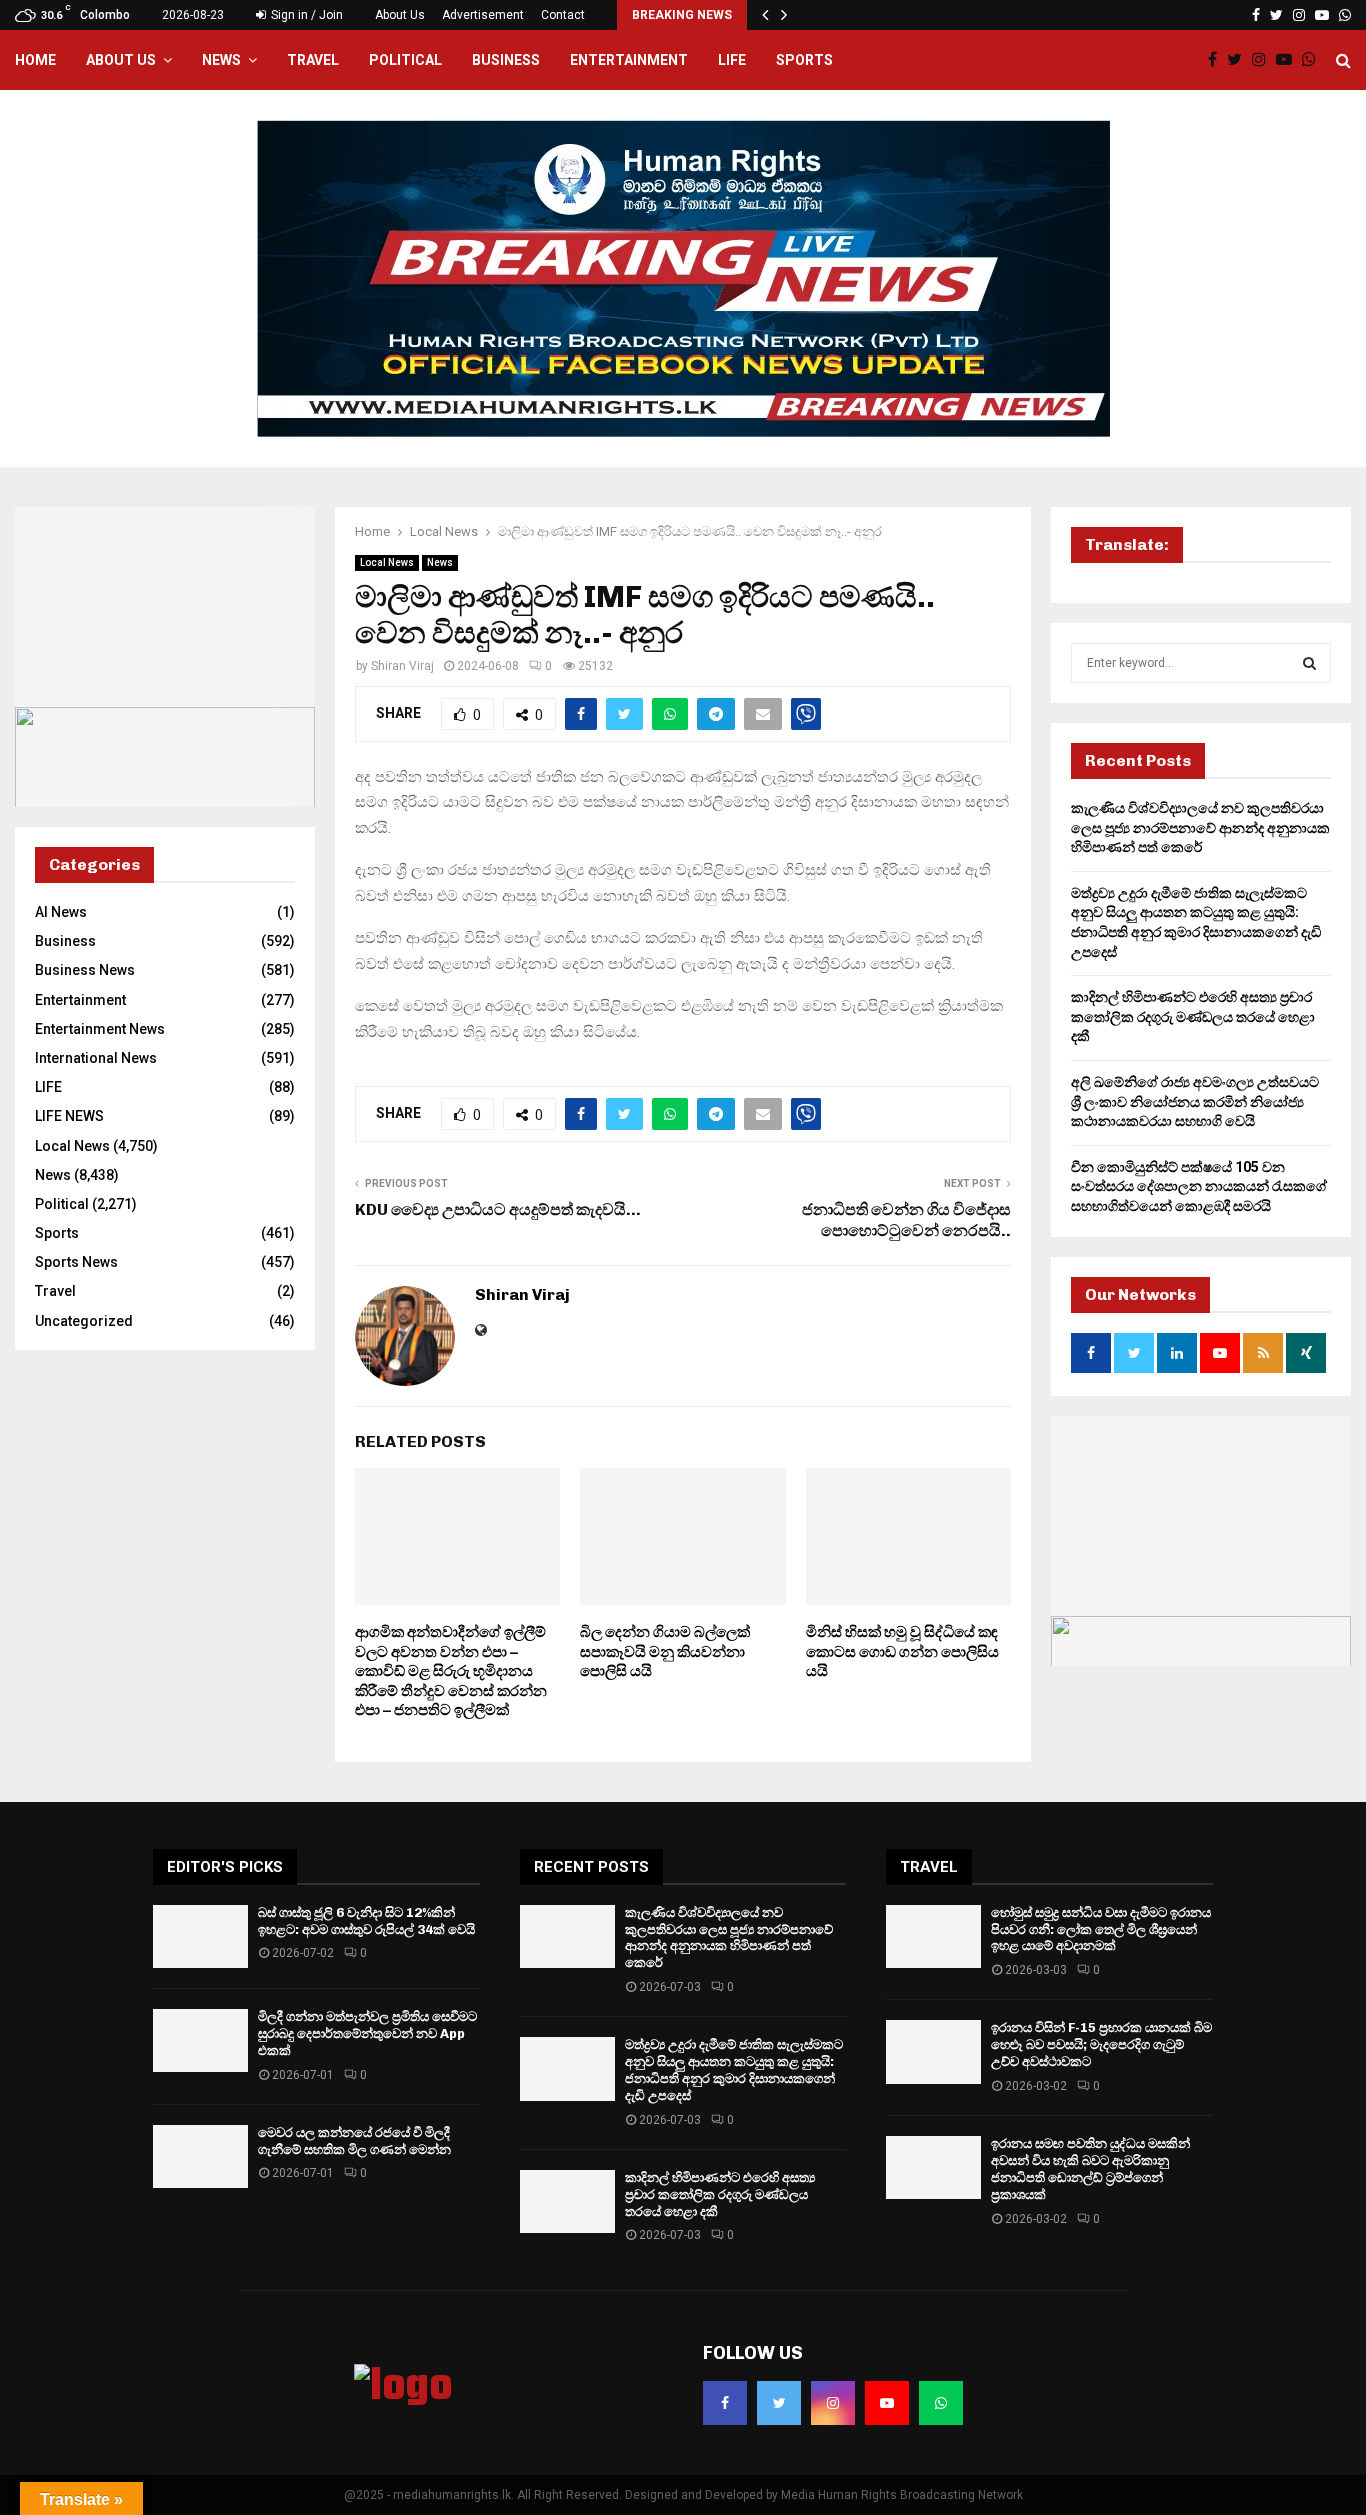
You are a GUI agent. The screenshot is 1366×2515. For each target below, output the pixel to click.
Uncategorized (84, 1321)
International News (96, 1058)
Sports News (76, 1262)
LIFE (732, 60)
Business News (85, 970)
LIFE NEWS (69, 1116)
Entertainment (629, 60)
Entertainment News (100, 1029)
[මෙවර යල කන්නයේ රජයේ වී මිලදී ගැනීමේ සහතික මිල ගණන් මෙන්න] (200, 2156)
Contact (563, 15)
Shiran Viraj (402, 666)
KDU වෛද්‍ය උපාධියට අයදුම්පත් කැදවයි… (498, 1209)
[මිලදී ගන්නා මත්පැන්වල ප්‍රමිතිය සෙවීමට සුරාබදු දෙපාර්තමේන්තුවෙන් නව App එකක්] (200, 2040)
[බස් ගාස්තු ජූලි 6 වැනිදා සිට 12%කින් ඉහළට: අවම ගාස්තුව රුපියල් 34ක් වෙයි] (200, 1936)
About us (121, 60)
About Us (400, 15)
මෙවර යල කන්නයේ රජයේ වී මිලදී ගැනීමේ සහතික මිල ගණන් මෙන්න (354, 2141)
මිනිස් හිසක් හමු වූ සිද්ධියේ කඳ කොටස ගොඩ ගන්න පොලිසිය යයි (902, 1651)
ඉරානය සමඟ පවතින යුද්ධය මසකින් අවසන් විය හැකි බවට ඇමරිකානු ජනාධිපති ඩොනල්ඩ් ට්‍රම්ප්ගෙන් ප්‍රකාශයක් (1090, 2169)
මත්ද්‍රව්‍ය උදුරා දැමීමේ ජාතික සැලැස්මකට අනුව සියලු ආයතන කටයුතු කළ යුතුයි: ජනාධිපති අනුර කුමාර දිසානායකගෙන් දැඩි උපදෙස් (734, 2070)
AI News (61, 912)
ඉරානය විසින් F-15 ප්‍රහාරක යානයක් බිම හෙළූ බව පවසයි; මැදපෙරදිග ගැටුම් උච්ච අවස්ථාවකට (1101, 2044)
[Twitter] (1239, 60)
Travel (313, 60)
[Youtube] (1289, 60)
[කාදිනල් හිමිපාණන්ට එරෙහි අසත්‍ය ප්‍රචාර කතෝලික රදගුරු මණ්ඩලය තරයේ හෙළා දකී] (567, 2201)
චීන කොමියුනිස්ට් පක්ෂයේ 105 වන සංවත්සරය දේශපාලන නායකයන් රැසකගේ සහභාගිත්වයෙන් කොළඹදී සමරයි (1199, 1186)
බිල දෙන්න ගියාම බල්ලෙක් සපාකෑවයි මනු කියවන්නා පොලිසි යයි (665, 1651)
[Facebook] (1217, 60)
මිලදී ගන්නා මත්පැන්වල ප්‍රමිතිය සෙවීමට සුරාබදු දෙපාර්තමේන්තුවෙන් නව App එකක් (367, 2033)
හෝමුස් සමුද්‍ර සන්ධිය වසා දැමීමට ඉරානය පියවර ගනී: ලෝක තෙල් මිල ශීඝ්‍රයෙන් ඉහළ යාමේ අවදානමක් (1101, 1929)
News (221, 60)
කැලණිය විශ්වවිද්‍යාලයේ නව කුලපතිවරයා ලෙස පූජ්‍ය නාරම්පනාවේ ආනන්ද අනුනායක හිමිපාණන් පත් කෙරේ (1200, 827)
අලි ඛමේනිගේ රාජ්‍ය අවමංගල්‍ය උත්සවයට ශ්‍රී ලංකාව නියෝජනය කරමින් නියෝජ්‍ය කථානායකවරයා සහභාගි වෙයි (1195, 1101)
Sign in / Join (305, 15)
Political (405, 60)
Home (35, 60)
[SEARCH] (1309, 663)
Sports (804, 60)
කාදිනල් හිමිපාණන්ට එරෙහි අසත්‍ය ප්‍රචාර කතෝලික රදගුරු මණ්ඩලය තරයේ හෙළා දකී (1193, 1016)
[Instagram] (1264, 60)
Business (506, 60)
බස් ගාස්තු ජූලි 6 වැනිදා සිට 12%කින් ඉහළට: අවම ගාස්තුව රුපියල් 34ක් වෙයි (366, 1921)
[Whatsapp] (1314, 60)
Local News (387, 562)
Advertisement (483, 15)
